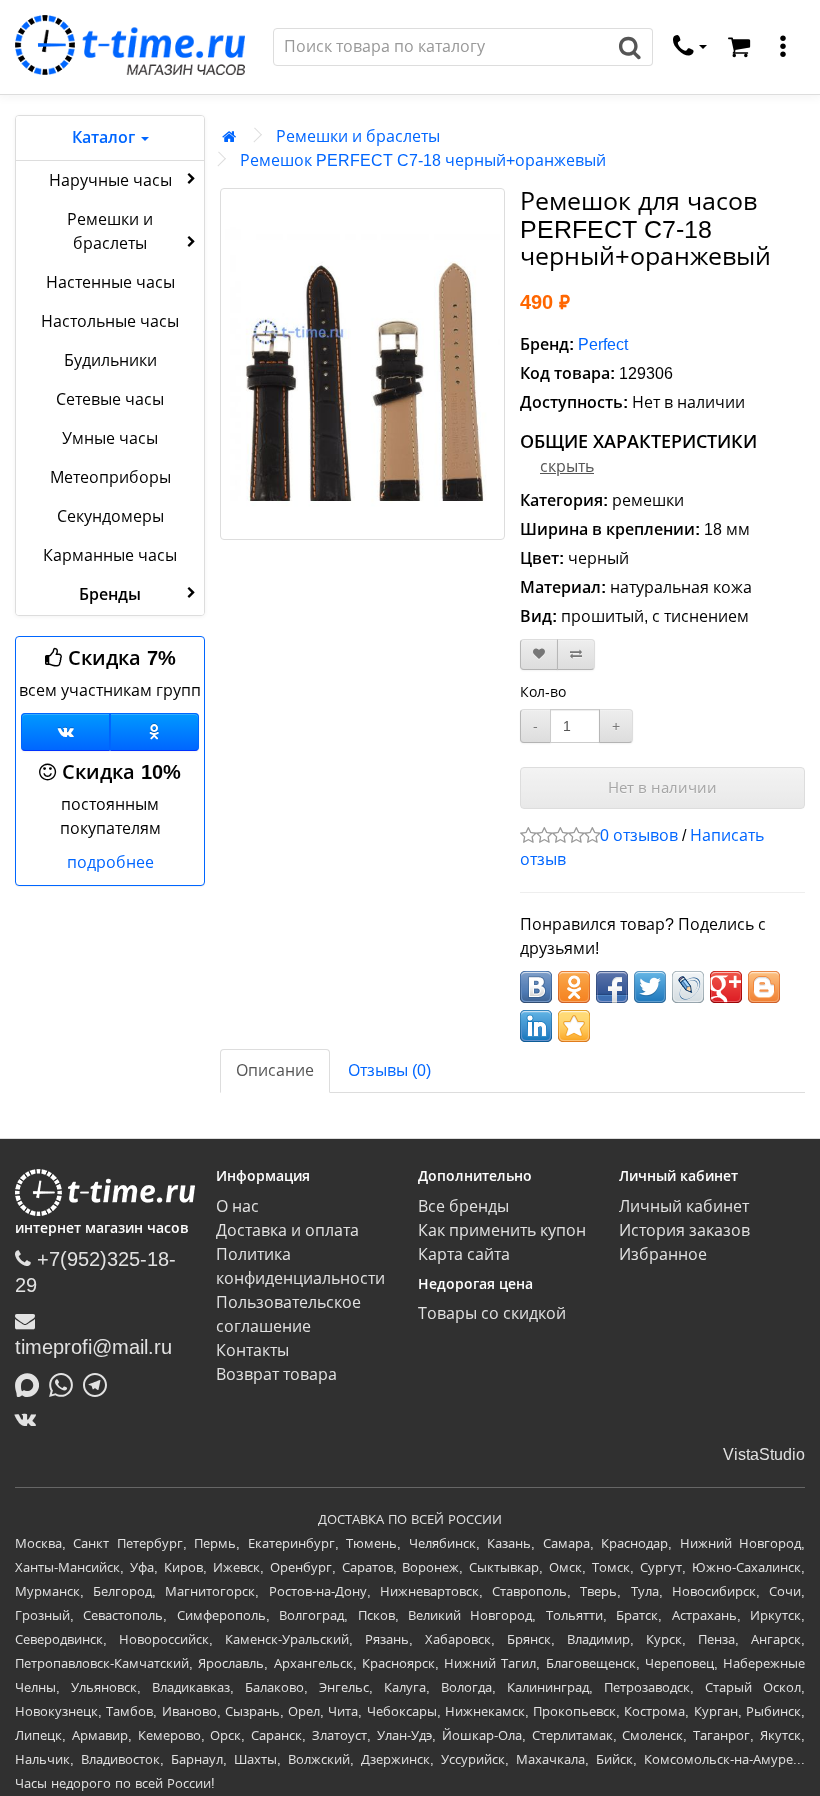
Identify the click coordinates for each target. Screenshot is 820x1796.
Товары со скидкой (492, 1313)
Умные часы (110, 438)
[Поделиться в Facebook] (612, 987)
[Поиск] (630, 47)
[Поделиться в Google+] (726, 987)
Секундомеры (110, 516)
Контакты (252, 1350)
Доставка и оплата (287, 1230)
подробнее (110, 862)
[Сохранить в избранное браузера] (574, 1026)
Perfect (603, 344)
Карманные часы (110, 555)
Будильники (110, 360)
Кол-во (543, 692)
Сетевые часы (110, 399)
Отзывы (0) (389, 1070)
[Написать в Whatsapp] (66, 1383)
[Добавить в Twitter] (650, 987)
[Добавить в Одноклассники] (574, 987)
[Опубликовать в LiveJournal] (688, 987)
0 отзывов (639, 835)
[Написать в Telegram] (100, 1383)
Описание (275, 1070)
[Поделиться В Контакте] (536, 987)
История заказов (684, 1230)
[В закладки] (539, 654)
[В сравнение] (576, 654)
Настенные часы (110, 282)
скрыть (567, 466)
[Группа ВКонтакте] (65, 732)
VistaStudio (764, 1454)
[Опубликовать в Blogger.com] (764, 987)
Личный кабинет (684, 1206)
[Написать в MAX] (32, 1383)
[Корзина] (739, 47)
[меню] (783, 47)
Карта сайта (464, 1254)
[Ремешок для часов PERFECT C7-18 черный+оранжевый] (362, 364)
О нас (237, 1206)
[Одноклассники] (154, 732)
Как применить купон (502, 1230)
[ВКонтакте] (30, 1419)
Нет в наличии (662, 787)
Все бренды (463, 1206)
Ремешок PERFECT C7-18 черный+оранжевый (423, 160)
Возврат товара (276, 1374)
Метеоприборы (110, 477)
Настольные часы (110, 321)
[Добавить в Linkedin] (536, 1026)
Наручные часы (110, 180)
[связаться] (690, 47)
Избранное (663, 1254)
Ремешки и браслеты (110, 231)
